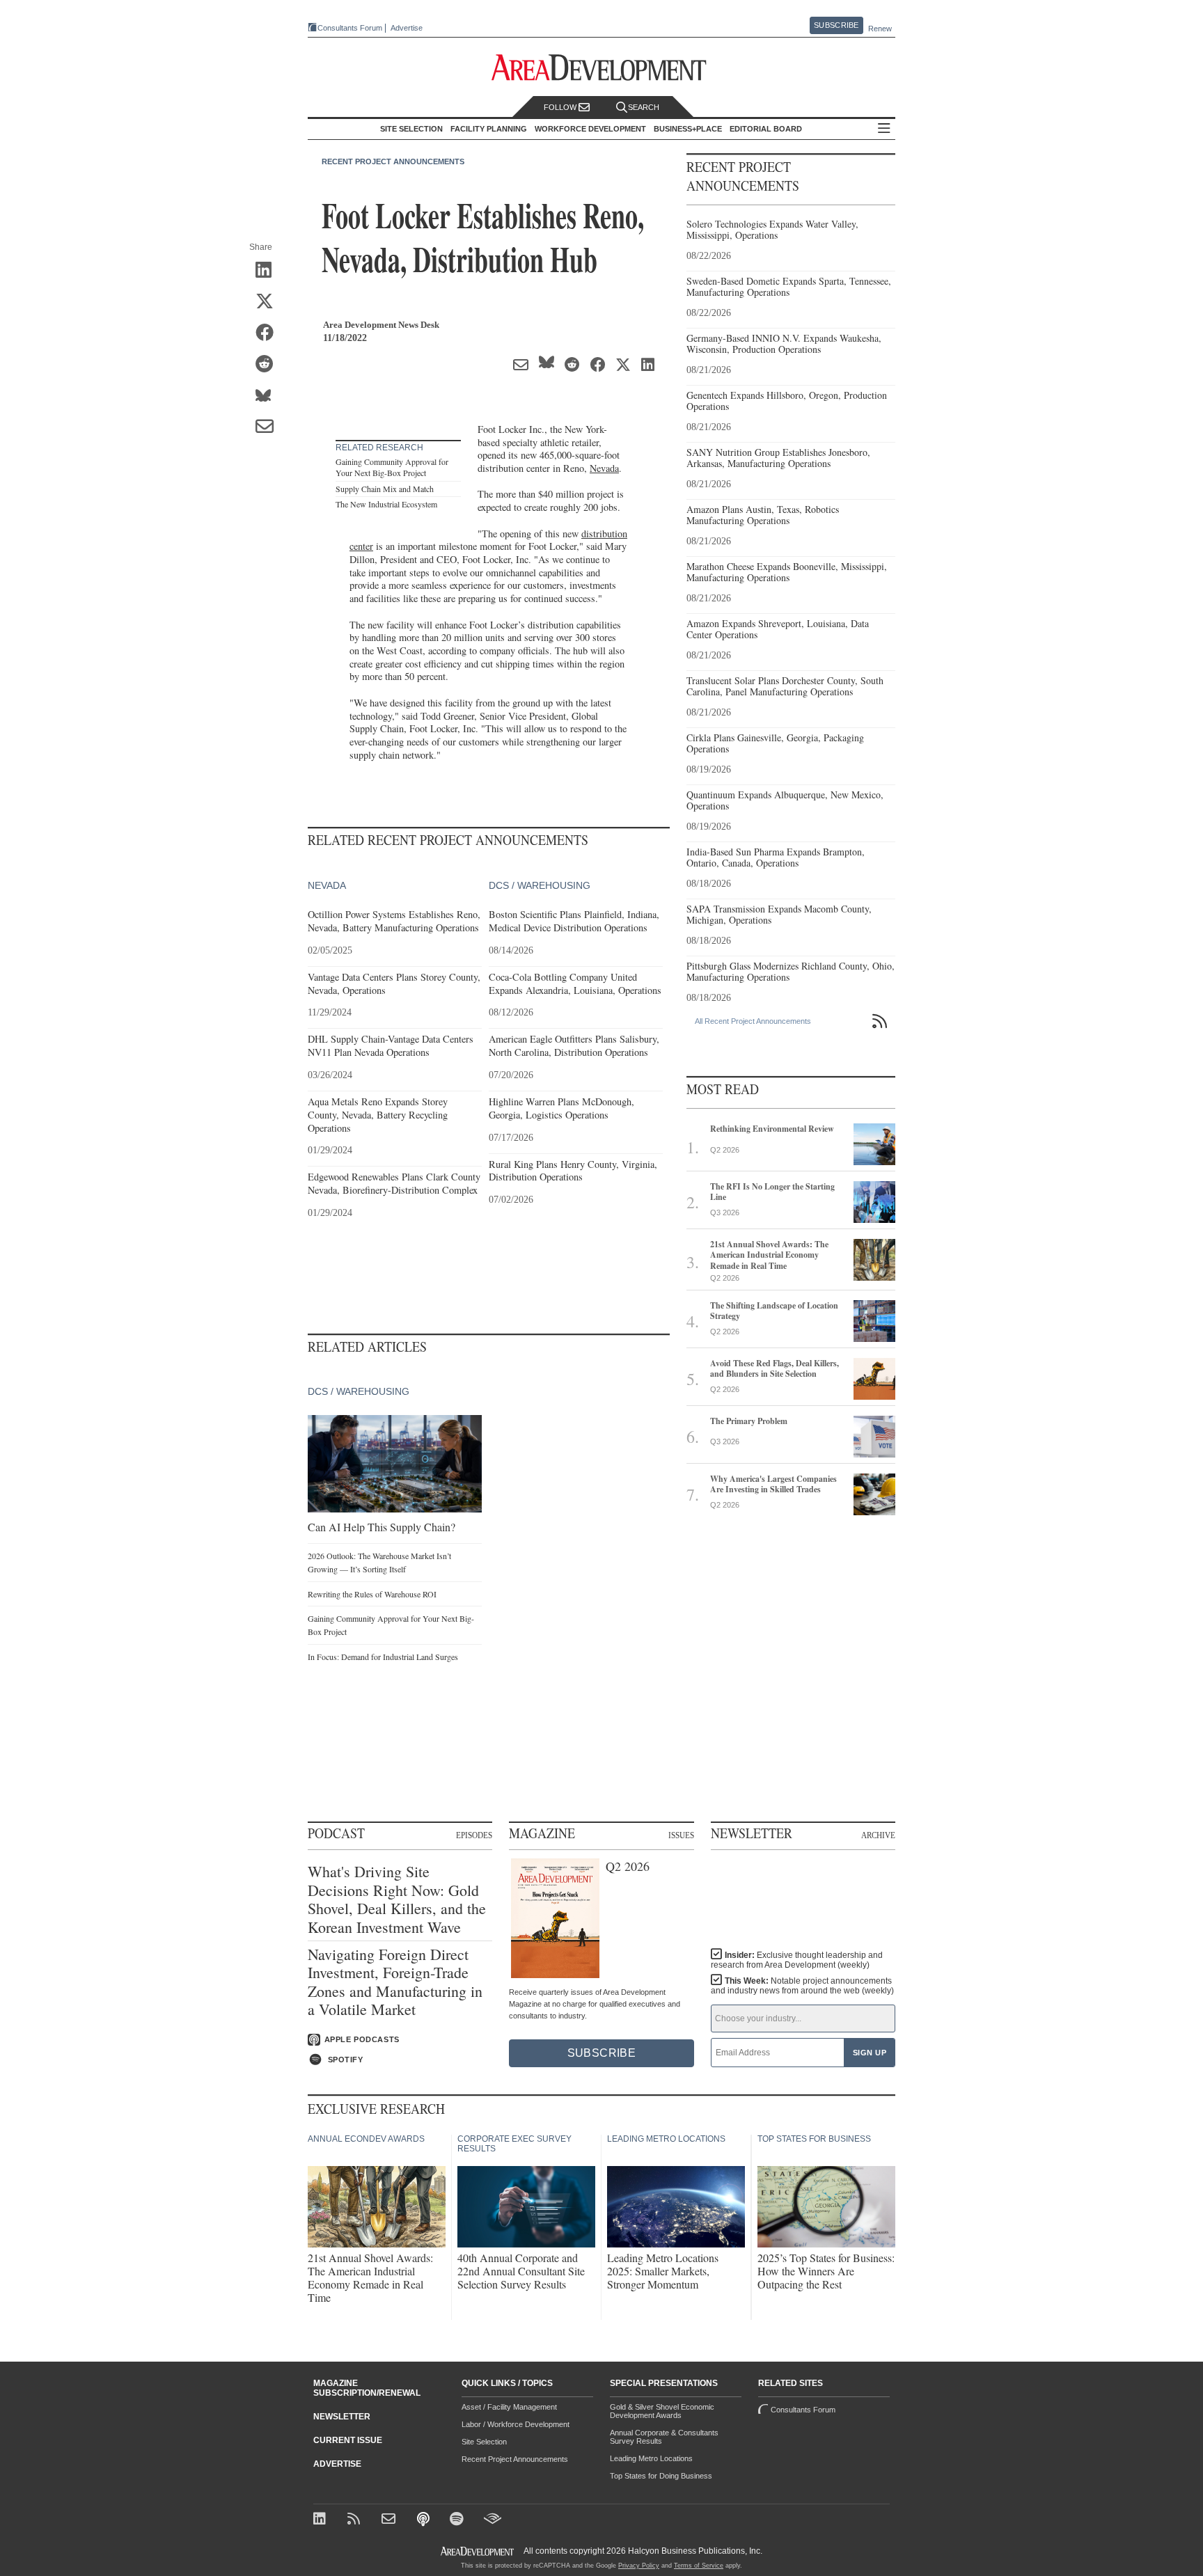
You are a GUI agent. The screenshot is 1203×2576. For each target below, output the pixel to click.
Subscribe (836, 25)
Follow (561, 107)
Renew (880, 29)
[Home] (390, 2520)
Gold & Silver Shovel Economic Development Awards (662, 2411)
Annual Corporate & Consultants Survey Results (664, 2437)
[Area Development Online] (478, 2551)
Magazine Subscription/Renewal (367, 2388)
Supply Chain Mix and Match (385, 489)
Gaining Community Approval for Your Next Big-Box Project (392, 467)
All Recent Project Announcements (753, 1021)
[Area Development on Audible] (493, 2520)
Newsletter (342, 2417)
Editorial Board (766, 129)
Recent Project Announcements (393, 161)
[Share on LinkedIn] (269, 271)
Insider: (797, 1960)
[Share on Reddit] (269, 365)
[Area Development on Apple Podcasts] (424, 2520)
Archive (878, 1835)
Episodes (474, 1835)
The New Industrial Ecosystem (386, 504)
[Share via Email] (269, 427)
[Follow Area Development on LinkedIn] (322, 2520)
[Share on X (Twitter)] (269, 302)
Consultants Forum (350, 28)
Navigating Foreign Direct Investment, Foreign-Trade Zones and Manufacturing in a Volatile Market (395, 1982)
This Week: (802, 1986)
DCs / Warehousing (540, 885)
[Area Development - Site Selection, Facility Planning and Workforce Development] (602, 68)
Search (644, 107)
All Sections (884, 129)
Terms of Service (699, 2566)
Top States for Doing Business (661, 2476)
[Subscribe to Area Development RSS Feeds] (356, 2520)
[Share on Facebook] (269, 333)
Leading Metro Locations (651, 2458)
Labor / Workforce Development (516, 2424)
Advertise (407, 28)
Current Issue (348, 2440)
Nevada (604, 468)
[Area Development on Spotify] (458, 2520)
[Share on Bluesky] (269, 396)
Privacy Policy (639, 2566)
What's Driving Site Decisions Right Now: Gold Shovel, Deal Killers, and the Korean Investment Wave (397, 1899)
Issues (681, 1835)
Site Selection (484, 2442)
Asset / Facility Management (509, 2407)
